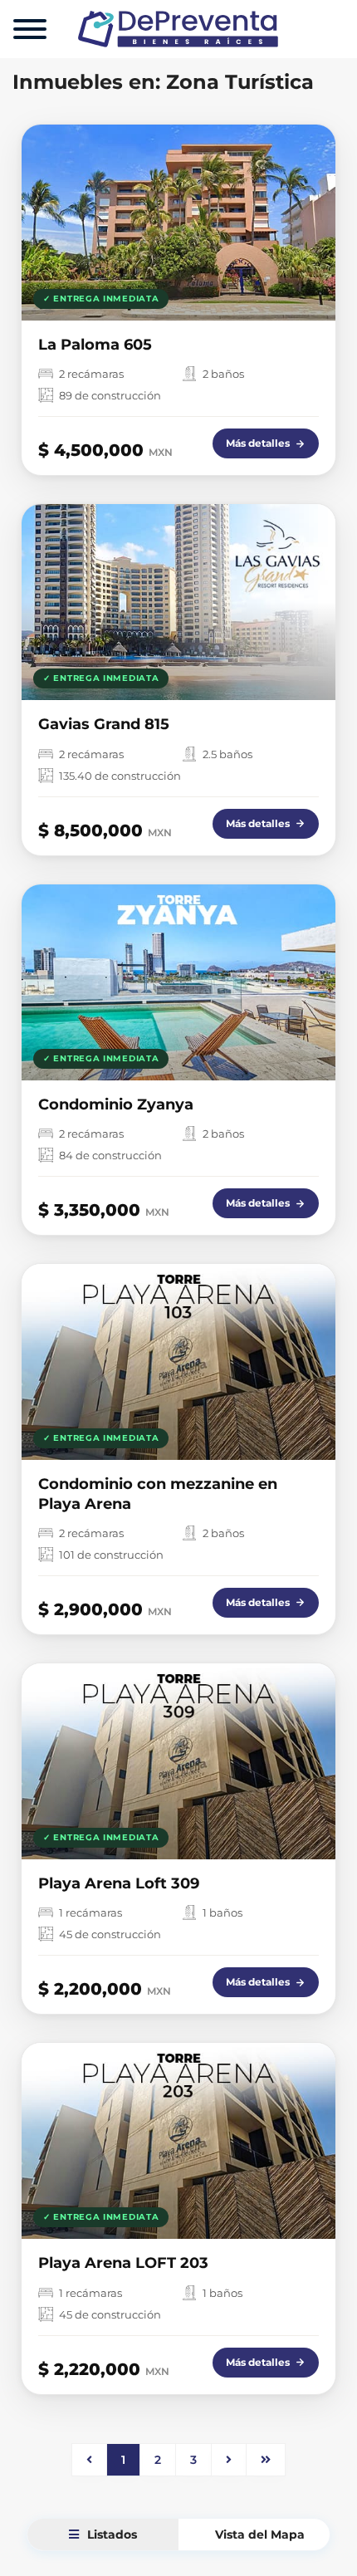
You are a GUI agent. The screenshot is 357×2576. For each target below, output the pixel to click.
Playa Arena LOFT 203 (123, 2263)
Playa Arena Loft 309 (119, 1883)
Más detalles (258, 443)
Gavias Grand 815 (104, 724)
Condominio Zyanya (116, 1104)
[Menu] (30, 29)
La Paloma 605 (95, 345)
